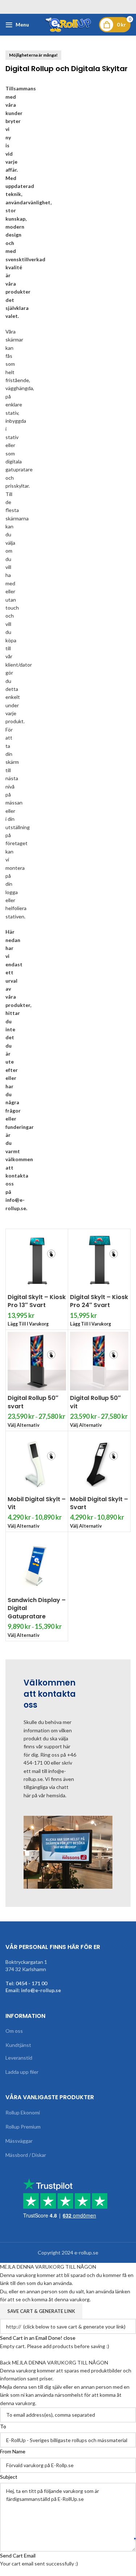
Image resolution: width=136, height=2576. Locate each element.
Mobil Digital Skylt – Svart (99, 1503)
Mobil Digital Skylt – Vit (37, 1503)
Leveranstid (19, 2058)
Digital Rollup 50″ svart (33, 1402)
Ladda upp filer (22, 2072)
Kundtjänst (18, 2045)
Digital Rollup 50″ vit (95, 1402)
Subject (9, 2477)
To (3, 2426)
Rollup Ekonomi (23, 2112)
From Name (13, 2451)
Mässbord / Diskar (26, 2155)
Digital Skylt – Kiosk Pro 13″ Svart (37, 1301)
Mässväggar (19, 2141)
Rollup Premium (23, 2127)
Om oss (14, 2031)
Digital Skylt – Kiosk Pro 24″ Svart (99, 1301)
